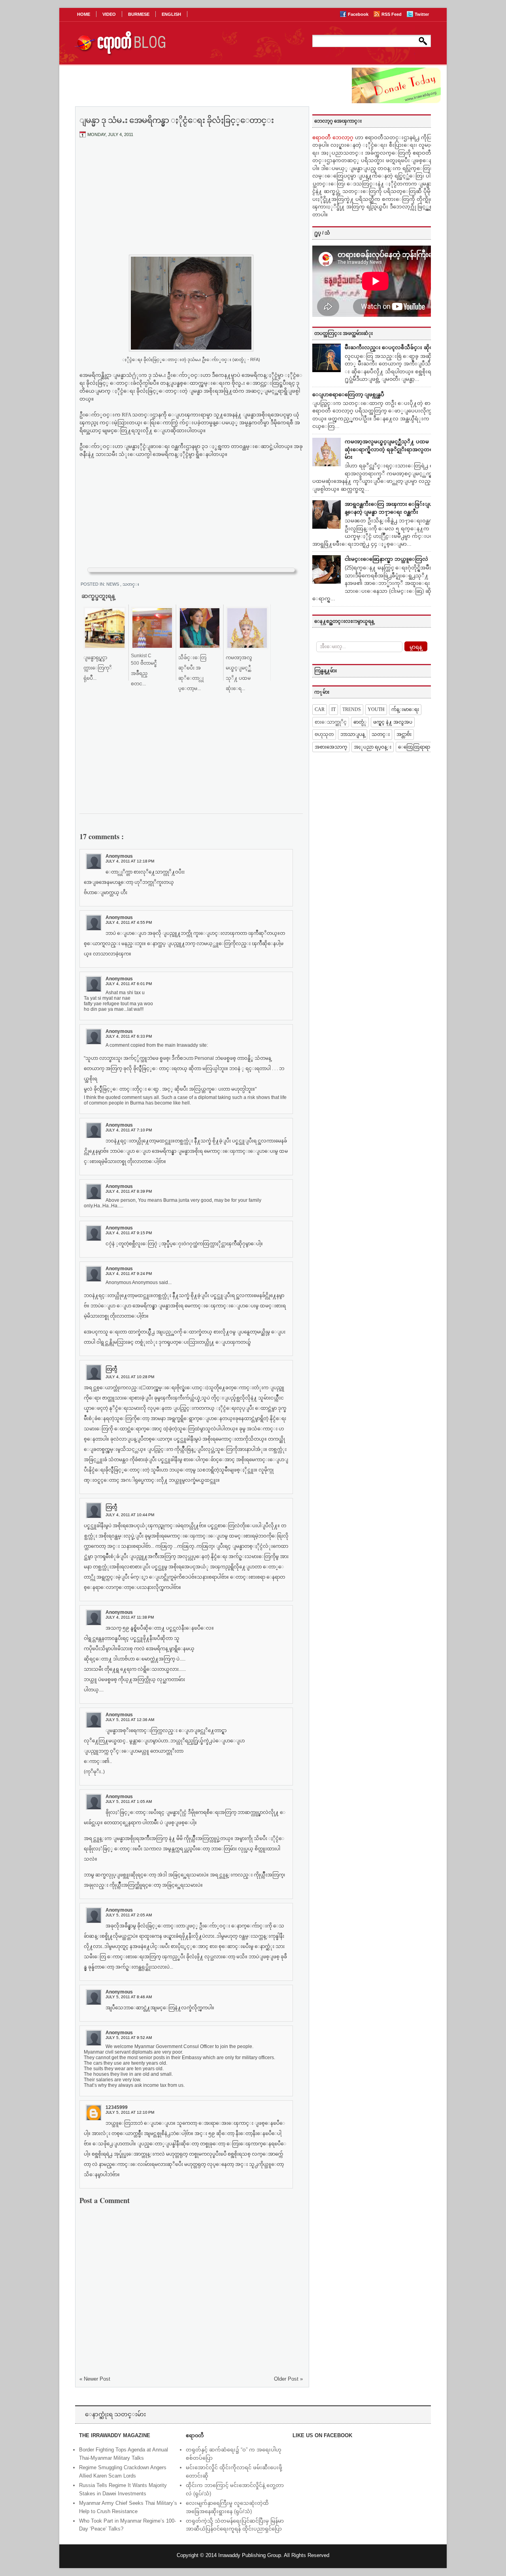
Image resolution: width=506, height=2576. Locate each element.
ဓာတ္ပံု (360, 722)
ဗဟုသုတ (324, 734)
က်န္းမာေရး (405, 709)
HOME (84, 14)
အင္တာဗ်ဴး (404, 734)
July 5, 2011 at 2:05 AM (129, 1915)
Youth (376, 709)
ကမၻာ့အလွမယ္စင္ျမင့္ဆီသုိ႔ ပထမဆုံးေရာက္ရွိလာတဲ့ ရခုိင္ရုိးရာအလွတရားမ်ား (391, 449)
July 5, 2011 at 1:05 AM (129, 1801)
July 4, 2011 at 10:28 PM (130, 1377)
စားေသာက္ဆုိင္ (331, 722)
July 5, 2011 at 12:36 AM (130, 1720)
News (113, 584)
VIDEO (109, 14)
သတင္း (131, 584)
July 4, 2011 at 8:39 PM (129, 1191)
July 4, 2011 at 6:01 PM (129, 984)
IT (333, 709)
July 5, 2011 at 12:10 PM (130, 2112)
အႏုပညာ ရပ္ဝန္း (373, 747)
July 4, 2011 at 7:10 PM (129, 1130)
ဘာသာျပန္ (353, 734)
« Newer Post (95, 2379)
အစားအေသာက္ (331, 747)
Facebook (359, 14)
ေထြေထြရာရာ (414, 747)
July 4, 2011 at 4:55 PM (129, 922)
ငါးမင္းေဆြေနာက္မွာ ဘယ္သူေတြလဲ (386, 559)
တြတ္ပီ (111, 1369)
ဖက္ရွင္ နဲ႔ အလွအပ (393, 722)
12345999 (117, 2107)
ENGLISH (171, 14)
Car (320, 709)
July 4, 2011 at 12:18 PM (130, 861)
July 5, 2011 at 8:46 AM (129, 1997)
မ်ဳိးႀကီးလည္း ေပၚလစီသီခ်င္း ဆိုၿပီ (391, 347)
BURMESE (139, 14)
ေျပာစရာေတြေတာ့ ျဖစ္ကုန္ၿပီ (348, 394)
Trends (352, 709)
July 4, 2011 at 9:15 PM (129, 1233)
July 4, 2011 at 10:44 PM (130, 1515)
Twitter (422, 14)
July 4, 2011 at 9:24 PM (129, 1274)
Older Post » (288, 2379)
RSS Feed (392, 14)
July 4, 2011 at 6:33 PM (129, 1036)
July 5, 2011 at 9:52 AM (129, 2038)
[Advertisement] (191, 203)
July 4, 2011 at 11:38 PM (130, 1617)
